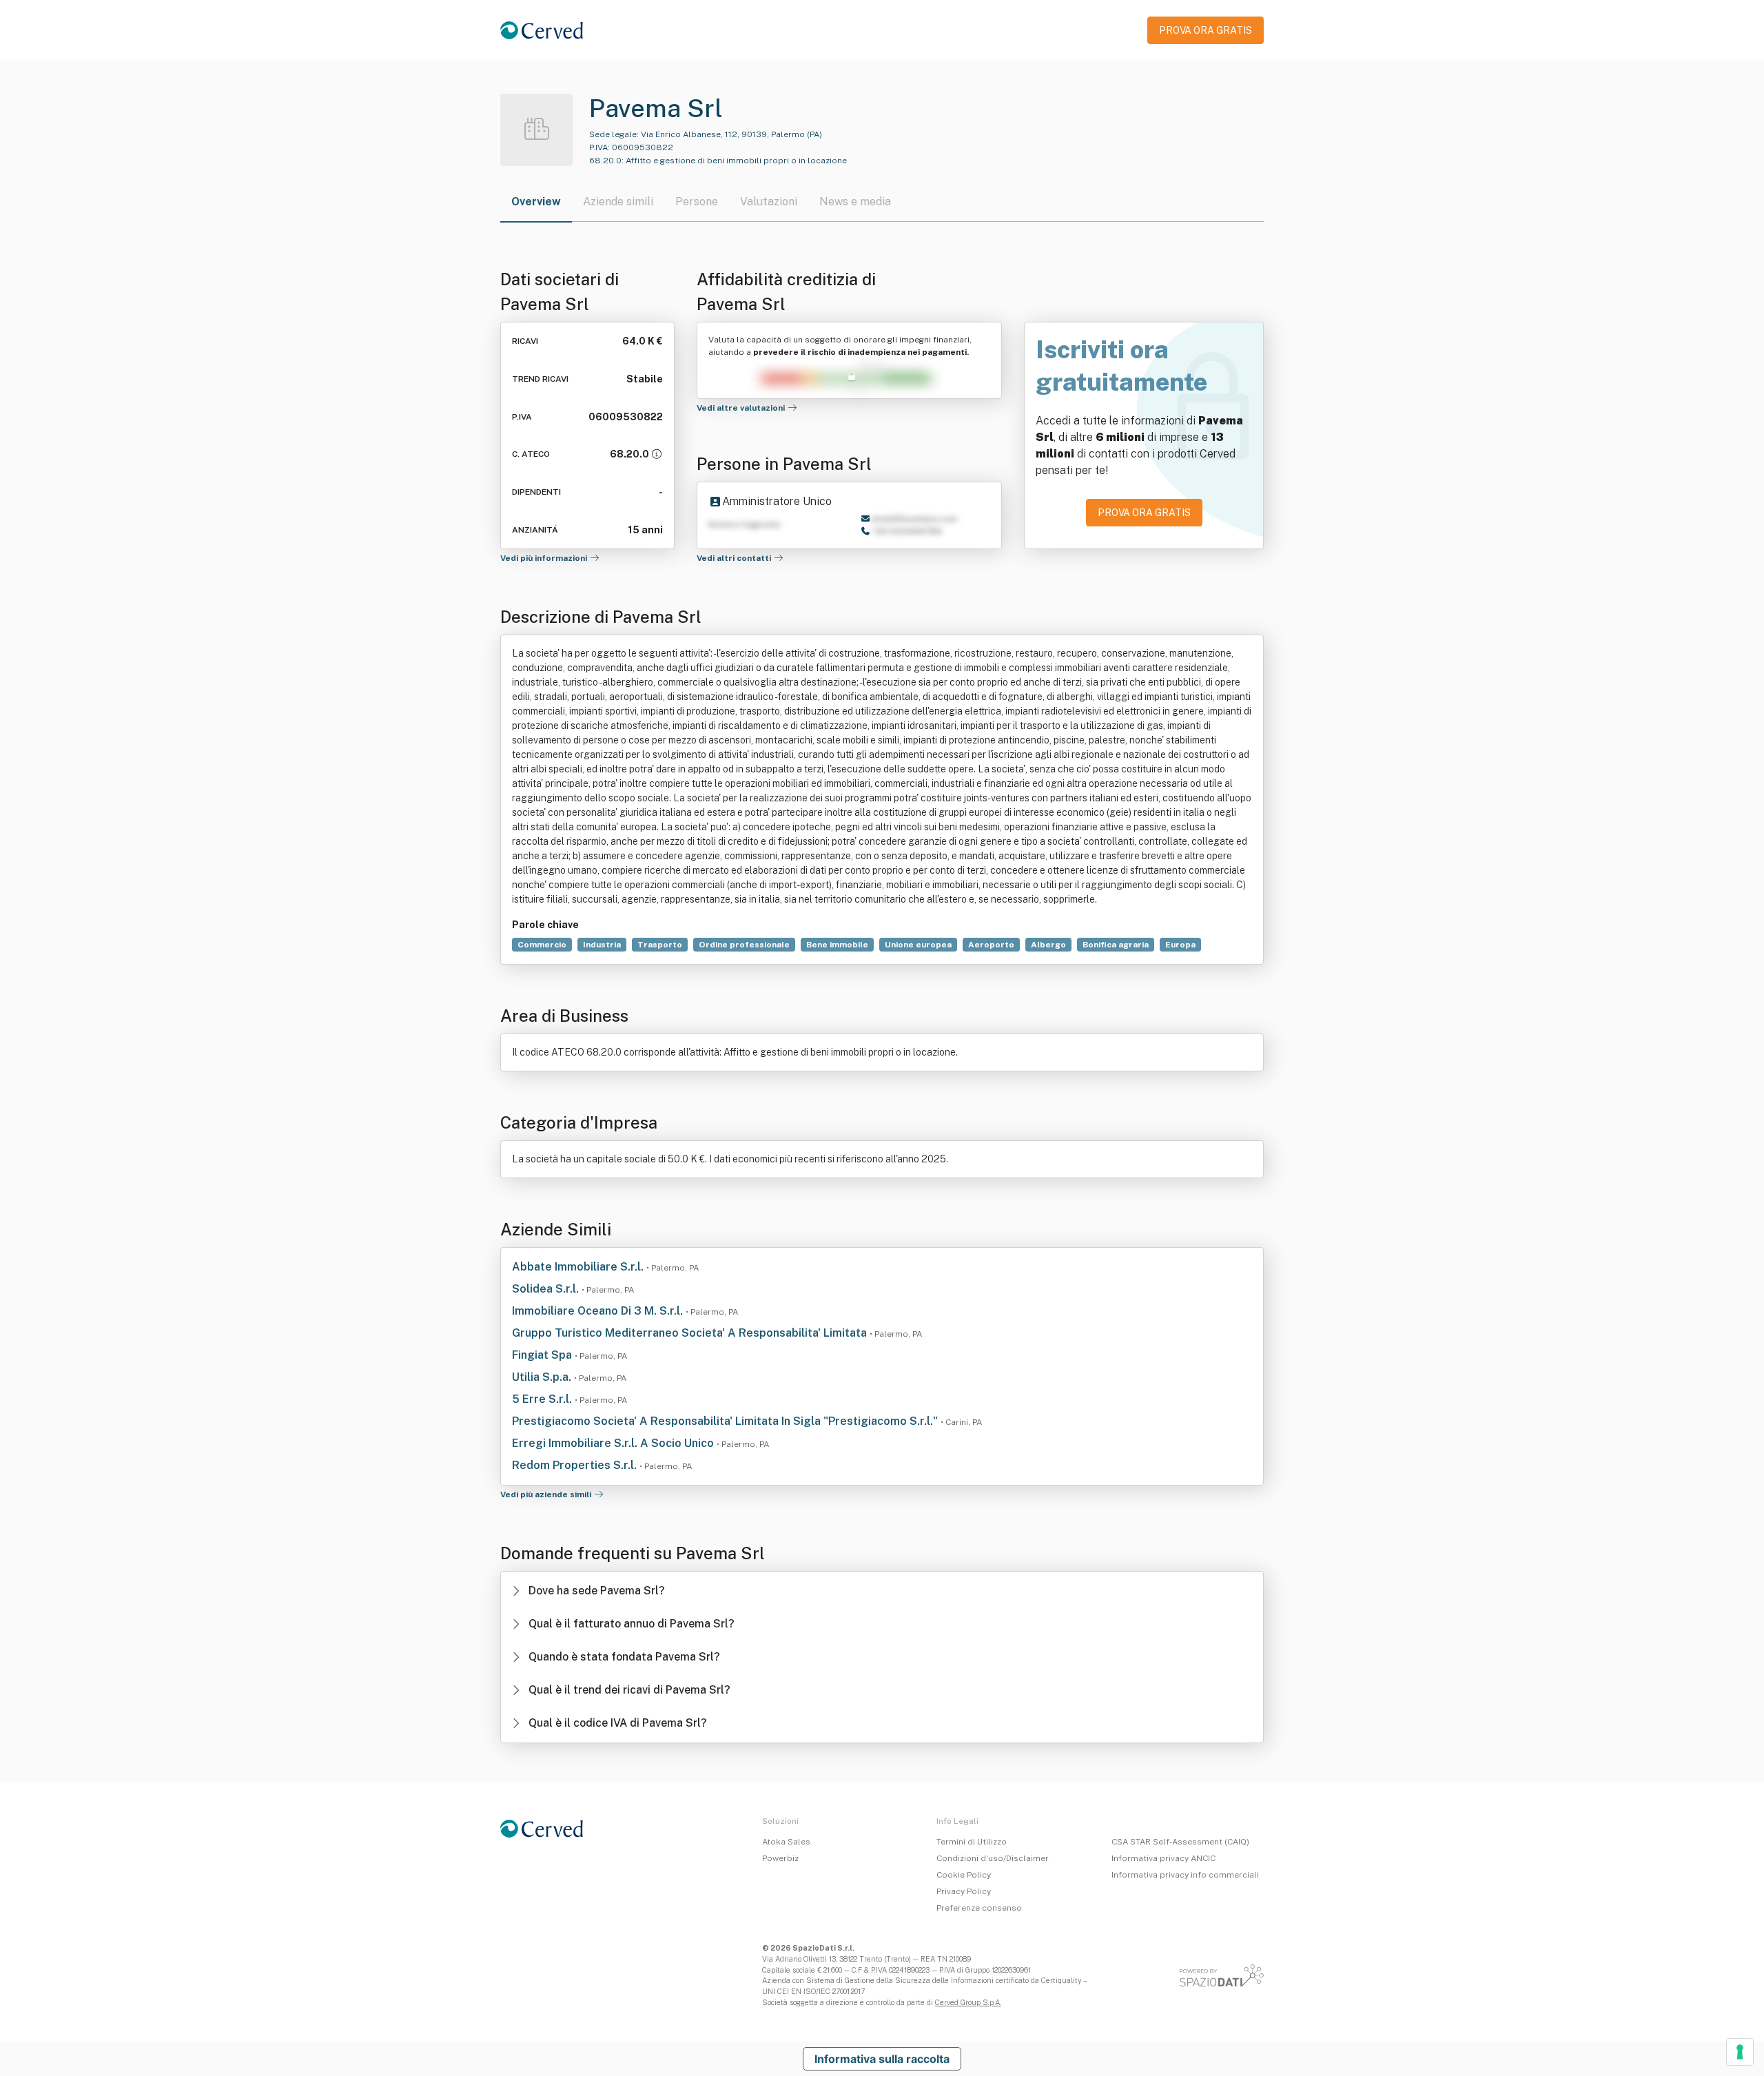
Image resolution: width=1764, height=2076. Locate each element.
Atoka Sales (786, 1842)
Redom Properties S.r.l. (576, 1465)
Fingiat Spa (543, 1355)
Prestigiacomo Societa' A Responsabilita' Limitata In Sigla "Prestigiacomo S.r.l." (726, 1421)
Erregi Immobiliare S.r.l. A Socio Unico (614, 1443)
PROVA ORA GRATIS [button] (1206, 30)
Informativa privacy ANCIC (1163, 1858)
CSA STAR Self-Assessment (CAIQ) (1180, 1842)
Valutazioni (769, 202)
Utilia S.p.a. (543, 1377)
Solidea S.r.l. (547, 1289)
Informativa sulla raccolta (882, 2059)
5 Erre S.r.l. (543, 1399)
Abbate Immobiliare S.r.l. (579, 1267)
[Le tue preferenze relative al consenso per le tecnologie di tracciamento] (1740, 2052)
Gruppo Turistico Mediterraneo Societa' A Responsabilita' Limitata (691, 1333)
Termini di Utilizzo (972, 1842)
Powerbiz (780, 1858)
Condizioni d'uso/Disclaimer (993, 1858)
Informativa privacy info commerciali (1185, 1875)
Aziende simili (618, 202)
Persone (697, 202)
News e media (855, 202)
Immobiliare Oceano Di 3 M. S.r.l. (599, 1311)
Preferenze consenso (979, 1908)
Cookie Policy (964, 1875)
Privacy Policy (964, 1891)
